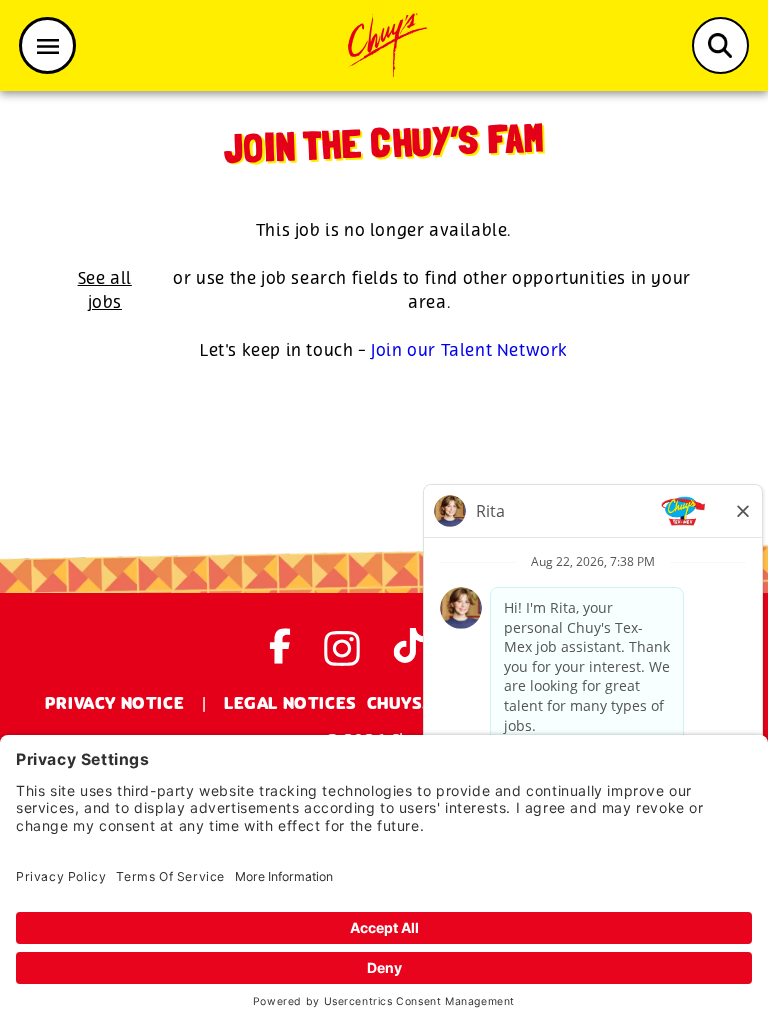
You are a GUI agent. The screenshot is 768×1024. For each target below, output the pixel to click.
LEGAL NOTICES (290, 704)
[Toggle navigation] (47, 45)
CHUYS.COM (418, 704)
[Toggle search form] (720, 45)
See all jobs (105, 290)
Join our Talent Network (469, 350)
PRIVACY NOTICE (114, 704)
